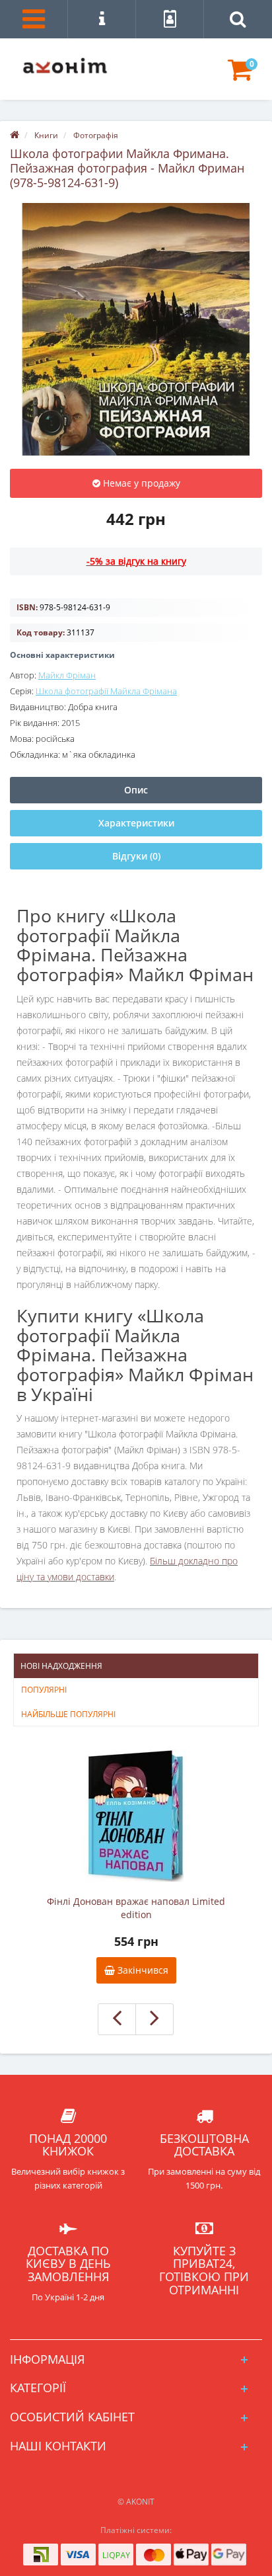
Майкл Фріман (67, 675)
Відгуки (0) (136, 856)
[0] (240, 76)
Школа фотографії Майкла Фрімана (106, 691)
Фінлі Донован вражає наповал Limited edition (136, 1908)
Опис (136, 790)
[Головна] (15, 135)
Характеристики (136, 823)
